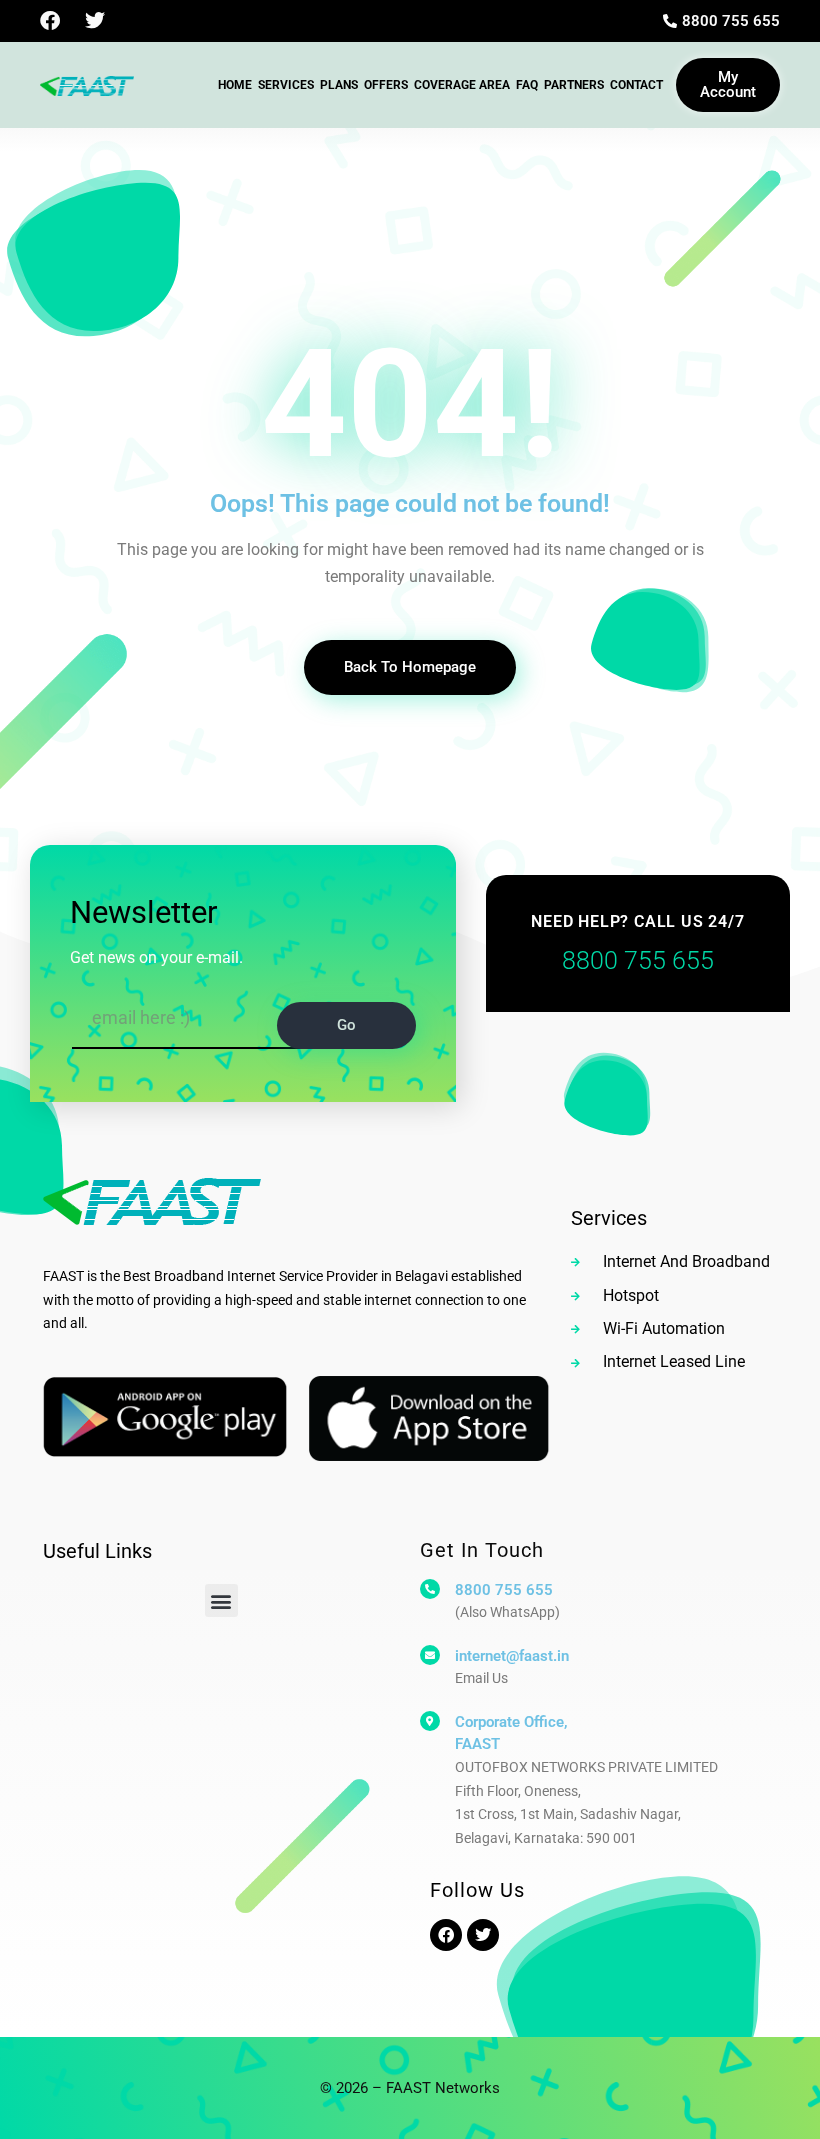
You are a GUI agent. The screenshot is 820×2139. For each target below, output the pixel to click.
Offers (386, 85)
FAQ (527, 85)
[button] (221, 1600)
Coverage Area (462, 85)
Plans (339, 85)
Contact (636, 85)
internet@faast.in (512, 1656)
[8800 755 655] (430, 1589)
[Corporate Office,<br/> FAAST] (430, 1721)
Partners (574, 85)
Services (286, 85)
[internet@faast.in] (430, 1655)
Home (235, 85)
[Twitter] (95, 21)
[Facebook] (50, 21)
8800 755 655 (504, 1590)
